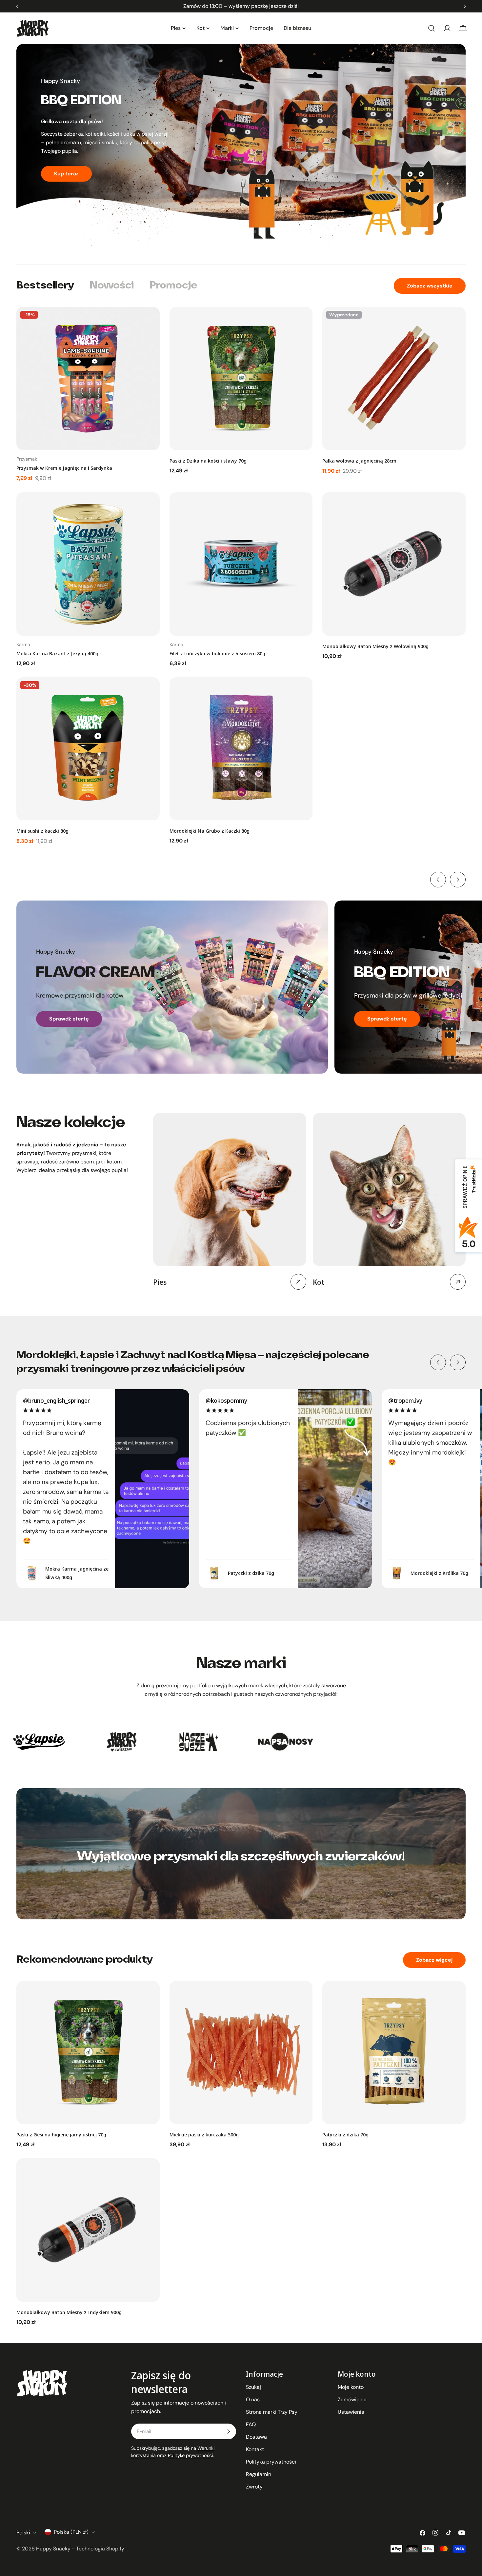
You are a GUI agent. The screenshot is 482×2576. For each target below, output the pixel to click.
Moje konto (351, 2387)
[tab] (45, 286)
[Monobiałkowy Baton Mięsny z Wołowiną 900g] (394, 564)
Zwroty (254, 2487)
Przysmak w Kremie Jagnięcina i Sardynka (64, 468)
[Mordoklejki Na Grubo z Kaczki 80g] (241, 749)
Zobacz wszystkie (430, 286)
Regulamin (259, 2474)
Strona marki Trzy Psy (272, 2412)
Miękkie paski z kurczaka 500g (204, 2134)
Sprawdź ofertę (69, 1019)
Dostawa (256, 2437)
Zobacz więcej (434, 1960)
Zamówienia (352, 2399)
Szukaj (253, 2387)
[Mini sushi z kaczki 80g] (88, 749)
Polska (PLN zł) (71, 2532)
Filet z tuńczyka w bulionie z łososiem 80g (217, 653)
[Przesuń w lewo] (438, 880)
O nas (253, 2399)
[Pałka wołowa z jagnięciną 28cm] (394, 378)
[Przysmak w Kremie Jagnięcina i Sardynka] (88, 378)
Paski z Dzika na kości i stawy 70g (208, 461)
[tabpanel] (241, 576)
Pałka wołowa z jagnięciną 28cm (359, 461)
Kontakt (255, 2449)
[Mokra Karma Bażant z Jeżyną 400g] (88, 564)
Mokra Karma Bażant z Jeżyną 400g (57, 653)
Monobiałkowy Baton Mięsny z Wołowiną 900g (375, 646)
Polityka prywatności (271, 2462)
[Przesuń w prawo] (458, 880)
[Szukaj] (432, 28)
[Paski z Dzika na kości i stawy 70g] (241, 378)
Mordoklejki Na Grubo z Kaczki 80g (210, 831)
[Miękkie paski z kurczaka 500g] (241, 2053)
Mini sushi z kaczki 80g (42, 831)
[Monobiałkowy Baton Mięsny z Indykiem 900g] (88, 2230)
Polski (23, 2533)
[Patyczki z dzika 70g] (394, 2053)
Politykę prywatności (190, 2455)
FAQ (251, 2424)
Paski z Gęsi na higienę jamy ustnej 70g (61, 2134)
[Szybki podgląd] (150, 321)
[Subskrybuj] (229, 2431)
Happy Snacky (53, 2549)
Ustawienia (351, 2412)
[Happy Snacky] (54, 1742)
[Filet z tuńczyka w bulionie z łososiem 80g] (241, 564)
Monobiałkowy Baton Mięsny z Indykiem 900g (69, 2312)
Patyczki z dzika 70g (345, 2134)
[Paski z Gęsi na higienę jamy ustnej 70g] (88, 2053)
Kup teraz (66, 174)
